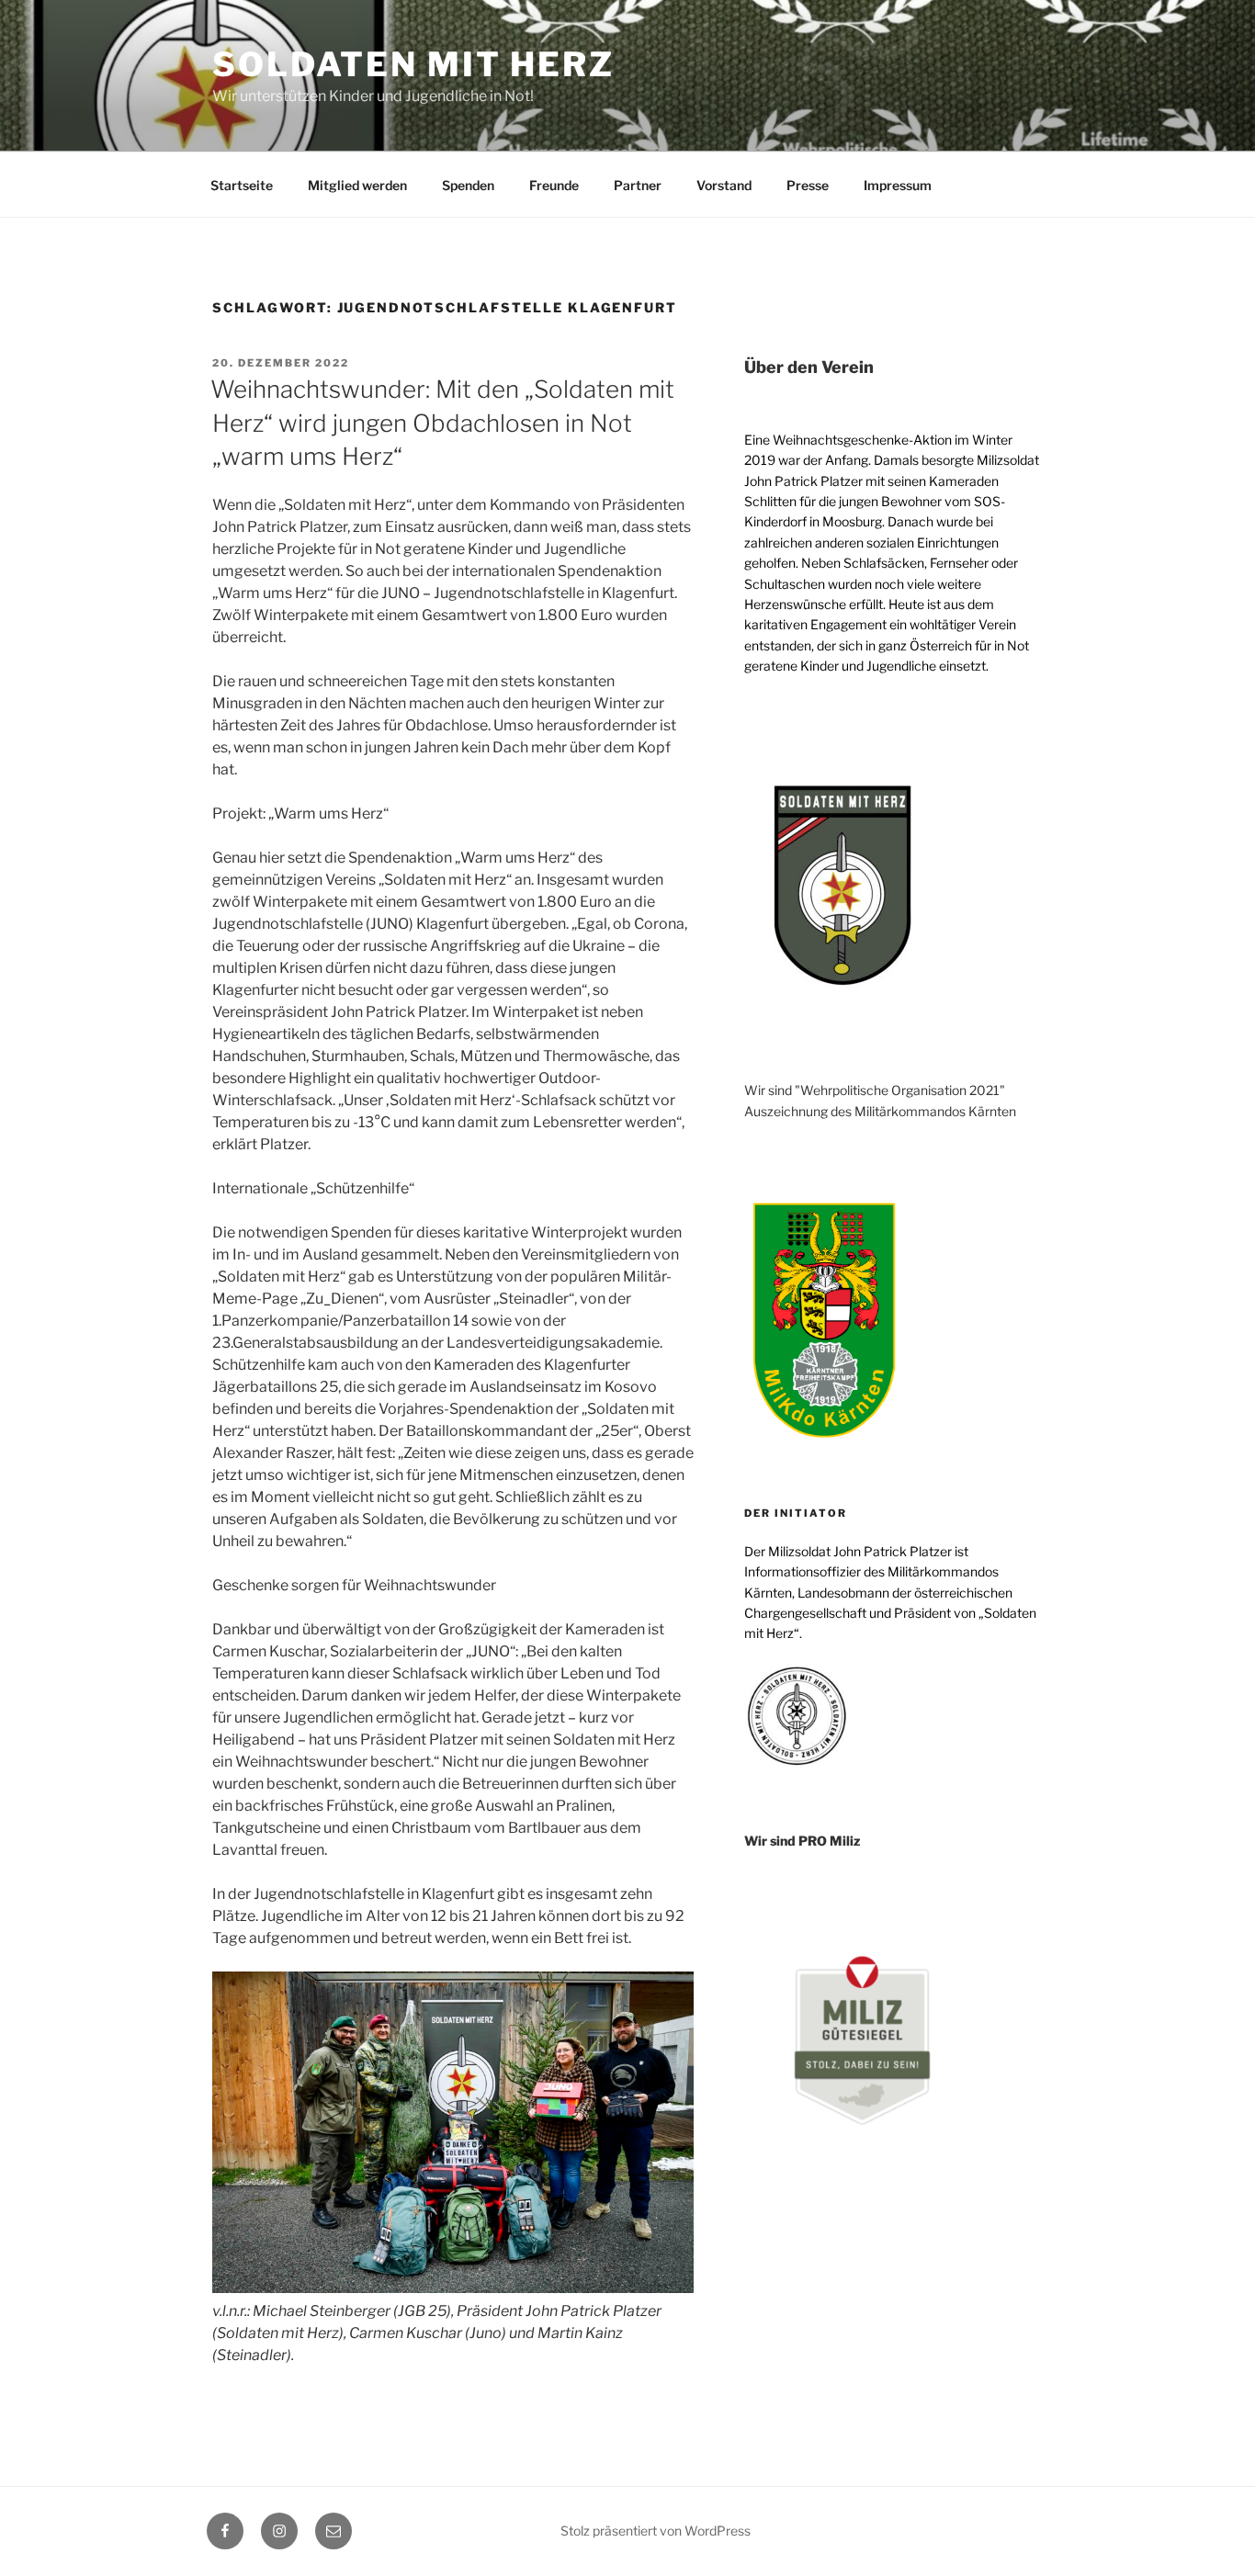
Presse (808, 185)
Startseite (242, 185)
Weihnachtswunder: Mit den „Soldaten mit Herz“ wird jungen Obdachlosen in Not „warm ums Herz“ (442, 423)
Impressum (898, 185)
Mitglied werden (357, 185)
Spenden (468, 185)
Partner (638, 185)
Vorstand (724, 185)
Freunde (554, 185)
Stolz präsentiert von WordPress (656, 2531)
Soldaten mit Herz (413, 64)
